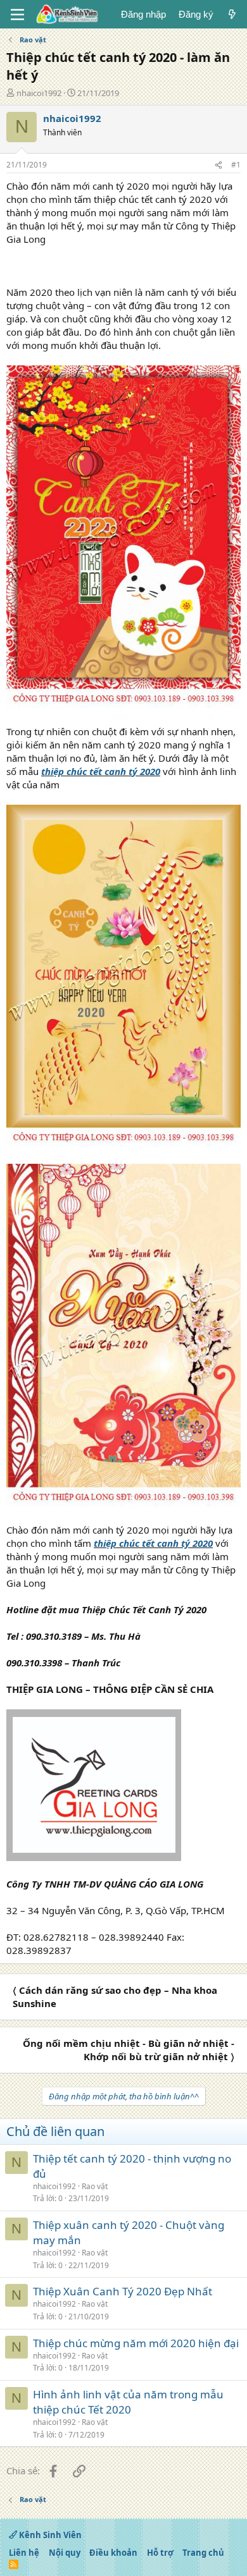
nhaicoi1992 (39, 93)
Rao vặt (95, 2186)
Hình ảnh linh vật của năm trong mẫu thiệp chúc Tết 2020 (128, 2402)
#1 (236, 165)
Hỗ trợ (160, 2553)
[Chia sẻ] (218, 165)
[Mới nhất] (232, 14)
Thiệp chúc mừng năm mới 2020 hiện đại (136, 2343)
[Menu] (17, 15)
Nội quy (65, 2553)
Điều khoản (113, 2553)
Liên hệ (24, 2553)
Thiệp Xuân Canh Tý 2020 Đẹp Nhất (123, 2291)
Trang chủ (203, 2553)
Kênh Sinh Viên (49, 2535)
